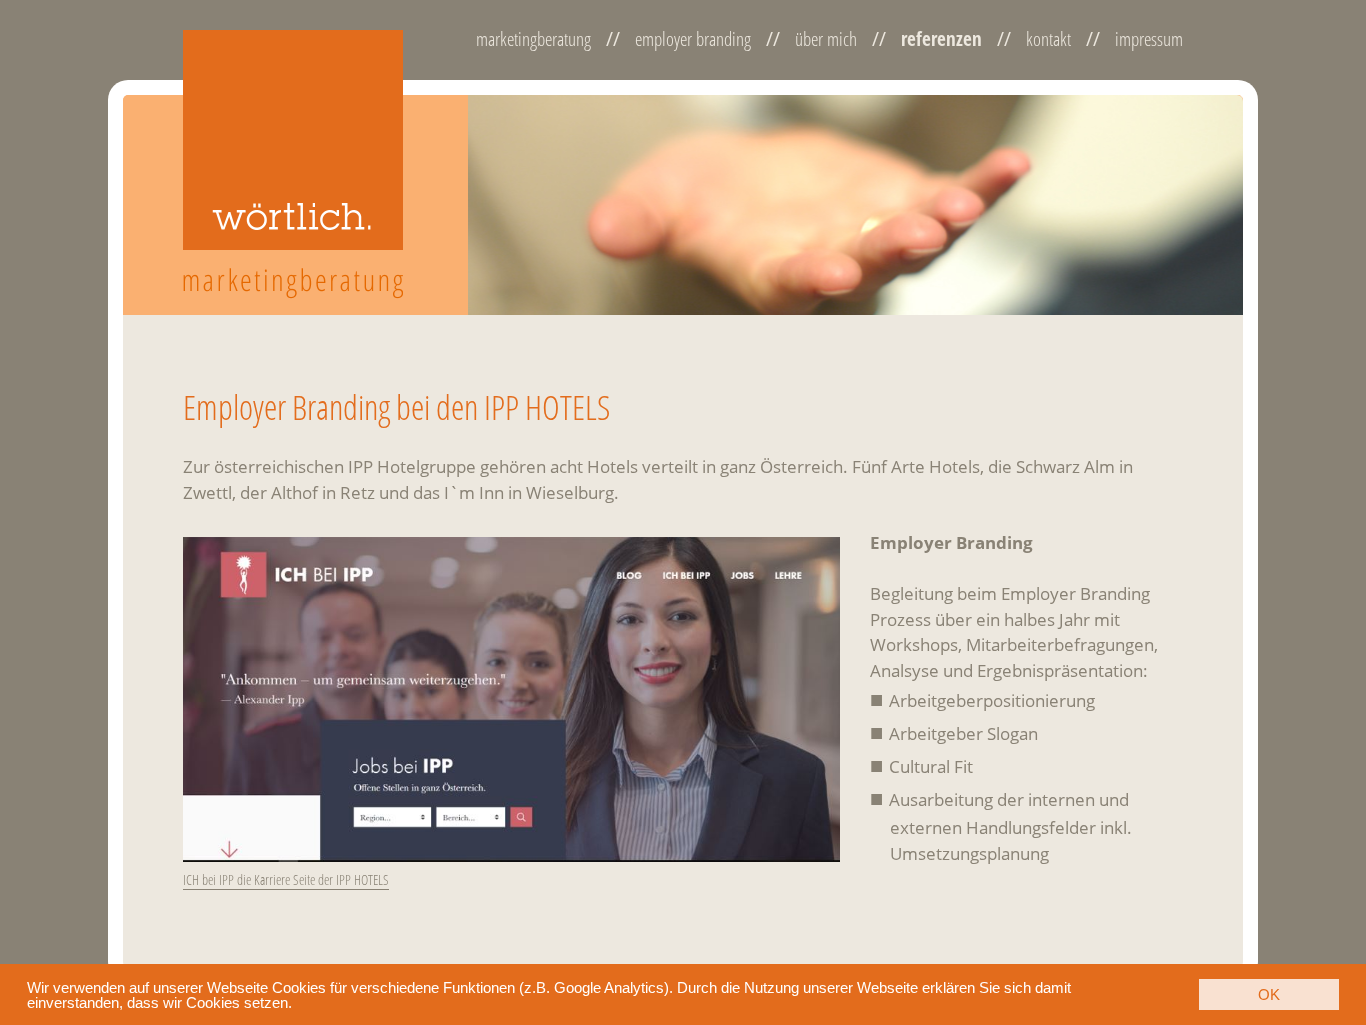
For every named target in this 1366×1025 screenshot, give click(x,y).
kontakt (1048, 39)
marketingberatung (533, 39)
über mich (826, 39)
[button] (299, 1005)
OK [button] (1269, 994)
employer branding (693, 39)
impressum (1149, 39)
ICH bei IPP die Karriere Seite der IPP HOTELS (286, 879)
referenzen (941, 39)
